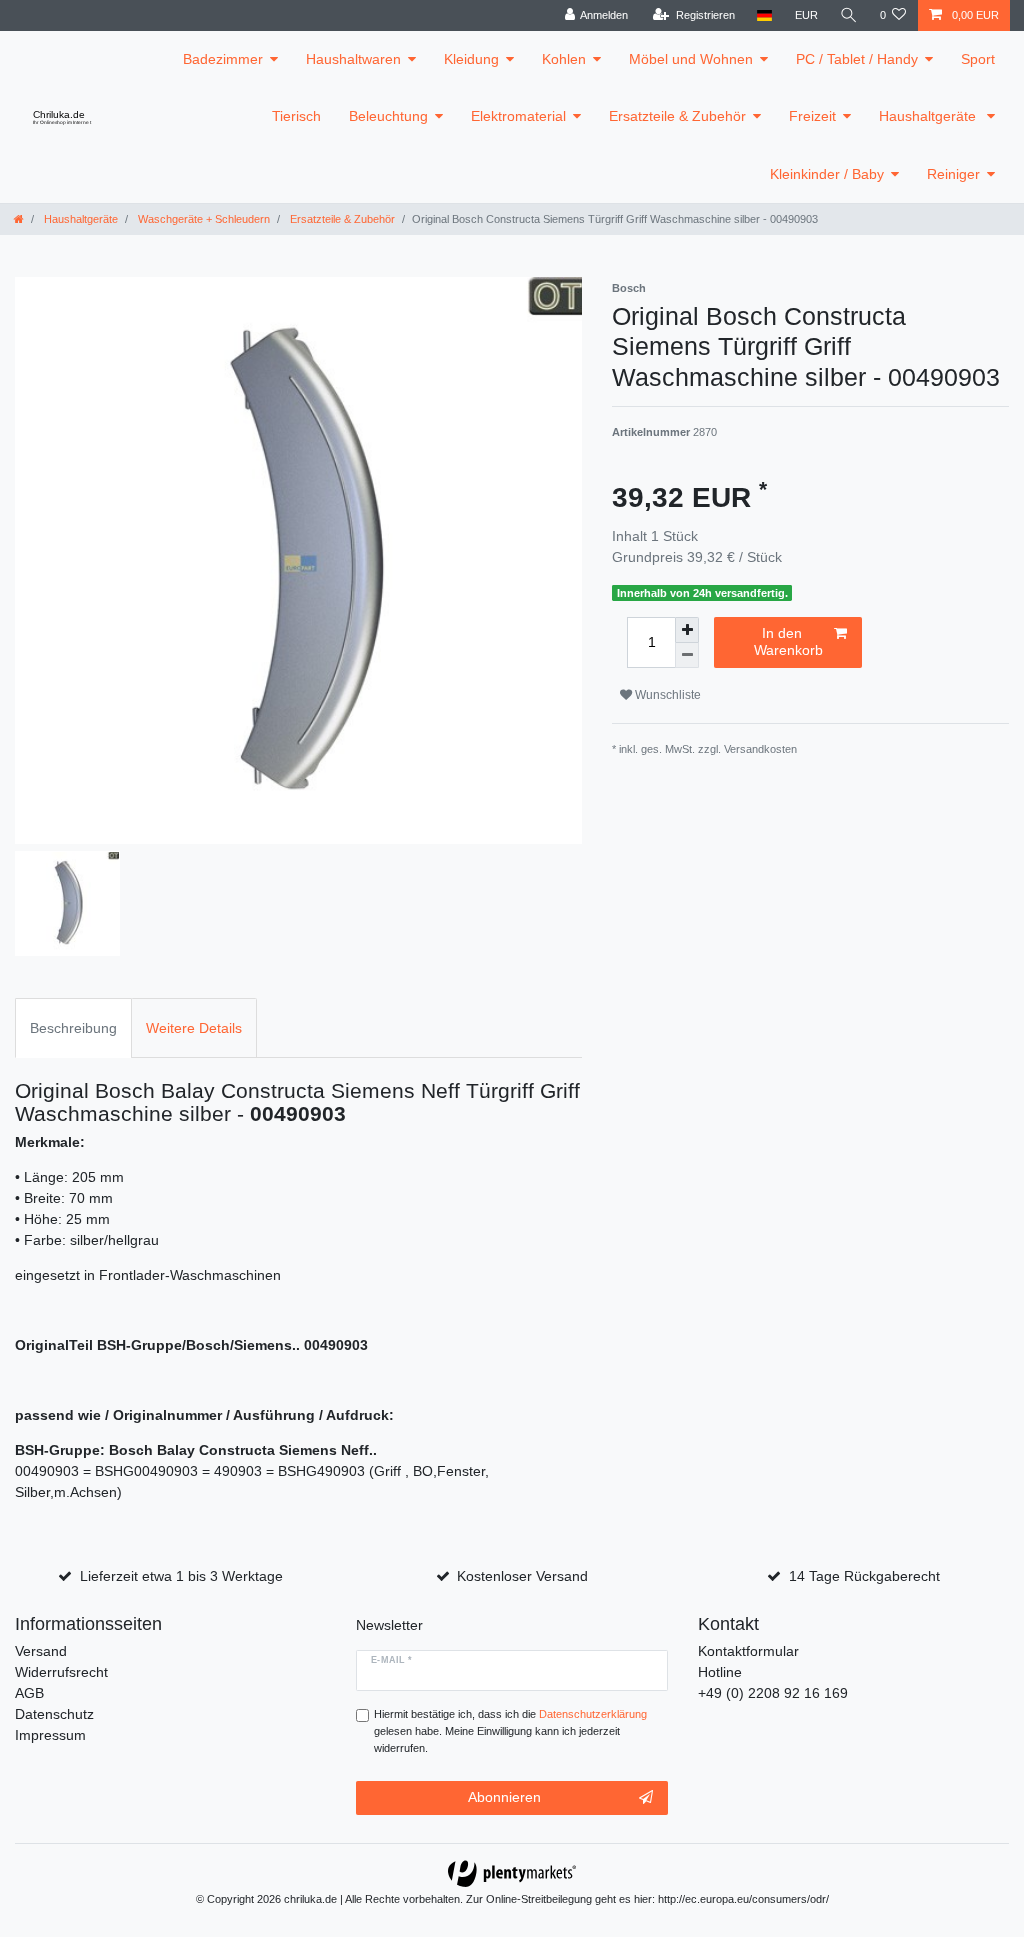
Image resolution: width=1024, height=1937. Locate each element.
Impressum (50, 1735)
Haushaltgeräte (929, 116)
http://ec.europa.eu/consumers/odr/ (743, 1899)
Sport (978, 59)
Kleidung (471, 59)
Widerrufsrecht (61, 1672)
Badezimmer (223, 59)
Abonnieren (504, 1797)
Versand (41, 1651)
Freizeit (812, 116)
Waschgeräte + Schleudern (202, 219)
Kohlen (564, 59)
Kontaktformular (748, 1651)
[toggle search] (849, 15)
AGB (29, 1693)
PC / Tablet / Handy (857, 59)
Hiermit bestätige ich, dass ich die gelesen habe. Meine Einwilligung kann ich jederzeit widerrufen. (510, 1731)
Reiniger (953, 174)
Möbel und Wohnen (691, 59)
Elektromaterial (518, 116)
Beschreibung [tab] (73, 1028)
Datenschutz (54, 1714)
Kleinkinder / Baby (827, 174)
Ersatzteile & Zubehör (677, 116)
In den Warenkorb (788, 642)
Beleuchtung (388, 116)
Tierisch (296, 116)
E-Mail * (391, 1660)
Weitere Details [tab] (194, 1028)
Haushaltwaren (353, 59)
